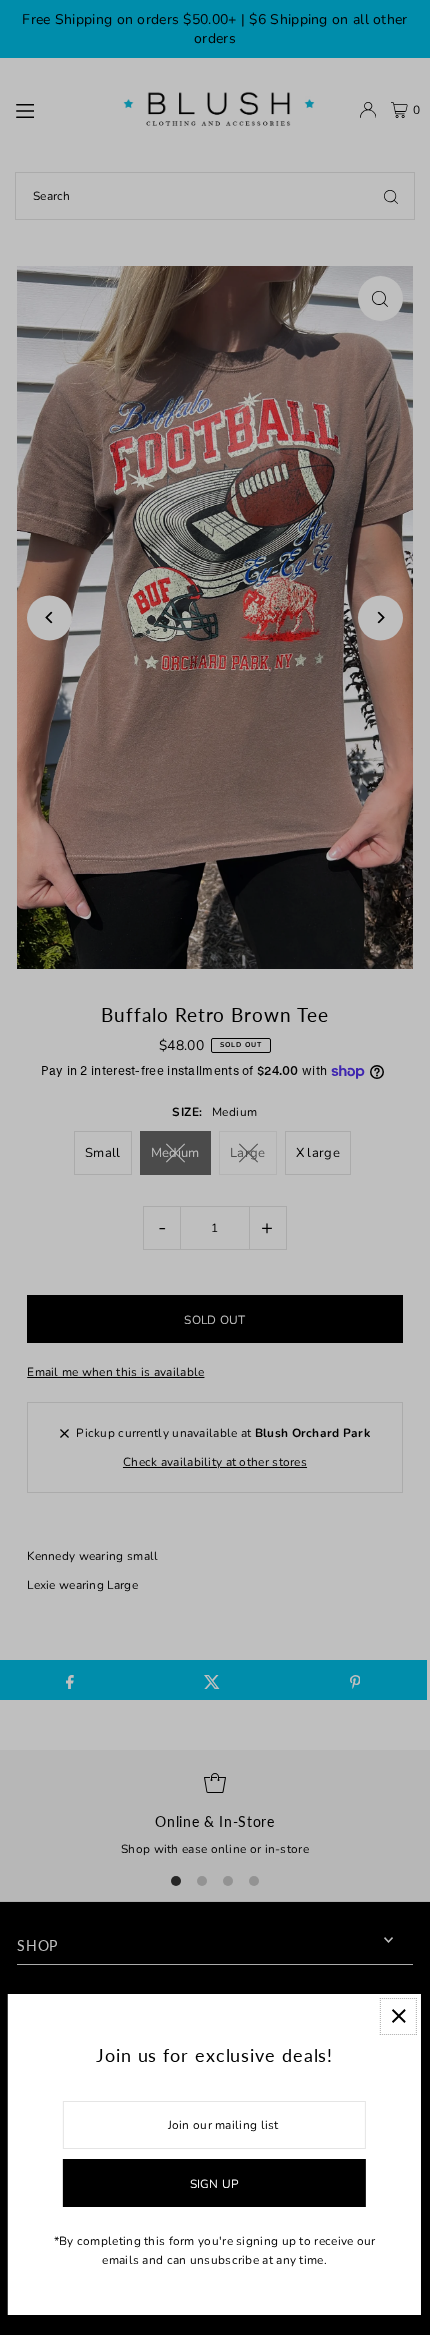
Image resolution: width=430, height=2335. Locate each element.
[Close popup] (398, 2016)
